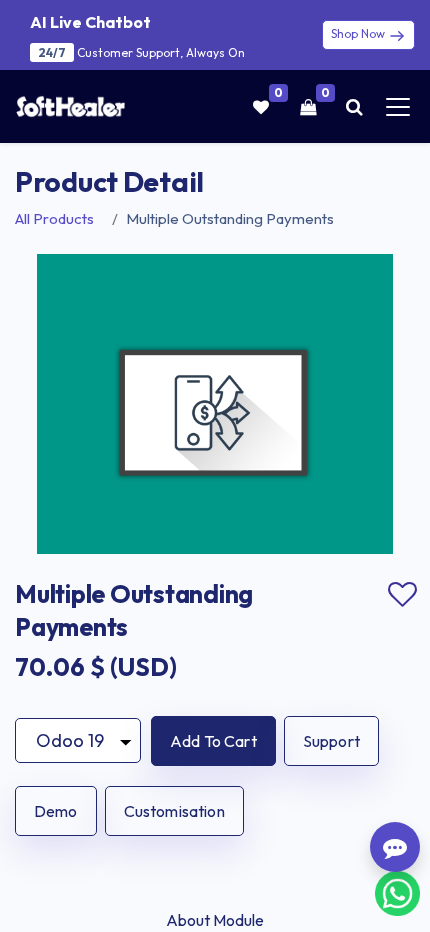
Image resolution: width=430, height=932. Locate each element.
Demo (56, 811)
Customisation (174, 811)
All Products (54, 218)
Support (331, 741)
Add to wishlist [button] (402, 595)
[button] (213, 741)
